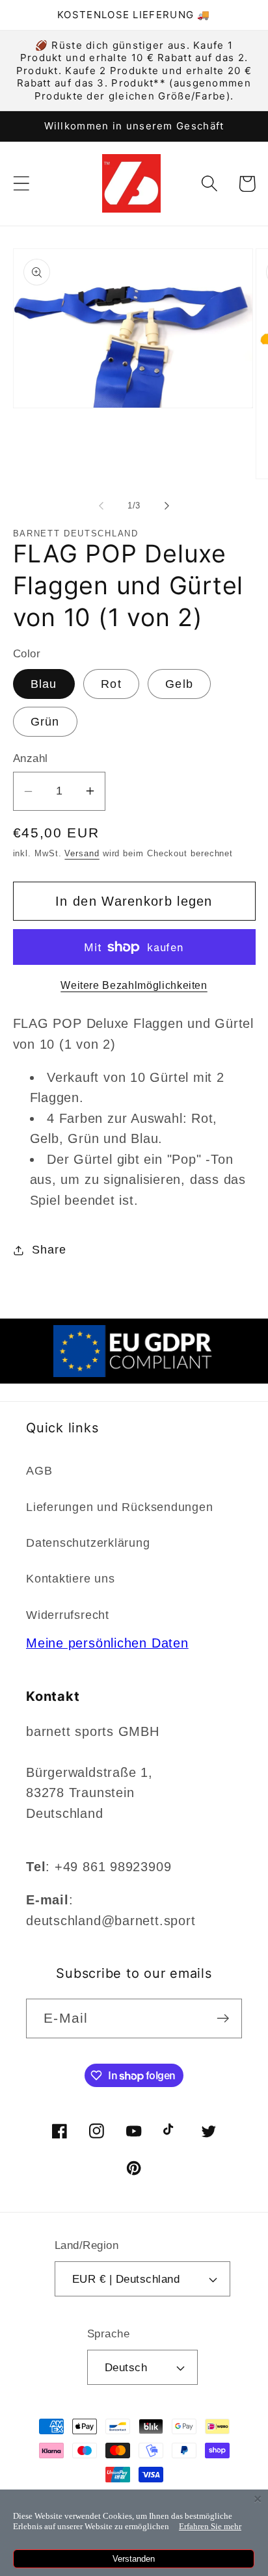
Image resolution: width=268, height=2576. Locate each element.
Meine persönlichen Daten (107, 1643)
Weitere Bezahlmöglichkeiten (134, 985)
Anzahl (31, 758)
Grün (45, 722)
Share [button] (49, 1250)
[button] (21, 184)
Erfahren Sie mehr (210, 2526)
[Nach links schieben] (101, 506)
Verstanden (134, 2559)
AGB (39, 1471)
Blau (44, 684)
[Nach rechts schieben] (167, 506)
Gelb (179, 684)
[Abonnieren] (223, 2018)
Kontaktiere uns (71, 1579)
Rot (111, 684)
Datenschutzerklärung (88, 1543)
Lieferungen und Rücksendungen (120, 1507)
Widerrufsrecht (68, 1615)
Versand (82, 853)
